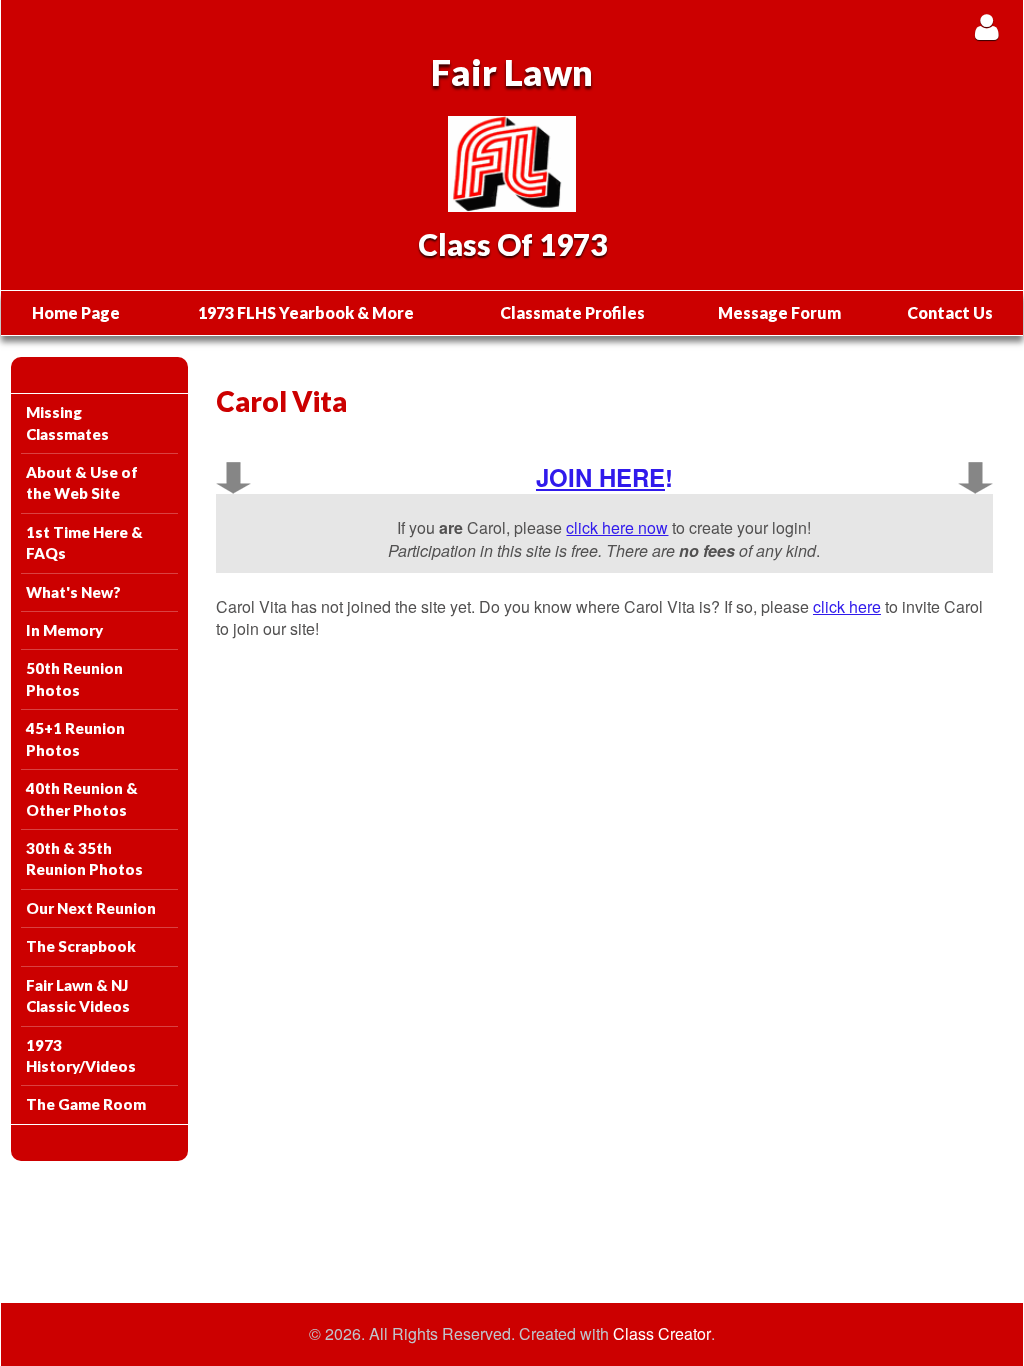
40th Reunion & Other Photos (82, 798)
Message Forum (779, 312)
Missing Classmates (67, 422)
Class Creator (662, 1334)
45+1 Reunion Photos (75, 738)
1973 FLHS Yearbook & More (306, 312)
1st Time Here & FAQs (84, 542)
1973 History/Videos (81, 1055)
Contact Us (950, 312)
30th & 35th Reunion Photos (84, 858)
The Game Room (86, 1104)
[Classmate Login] (986, 26)
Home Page (76, 312)
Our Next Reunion (91, 908)
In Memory (64, 630)
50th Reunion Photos (74, 678)
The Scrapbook (81, 946)
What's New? (73, 592)
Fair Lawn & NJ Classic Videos (78, 995)
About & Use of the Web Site (82, 482)
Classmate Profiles (572, 312)
